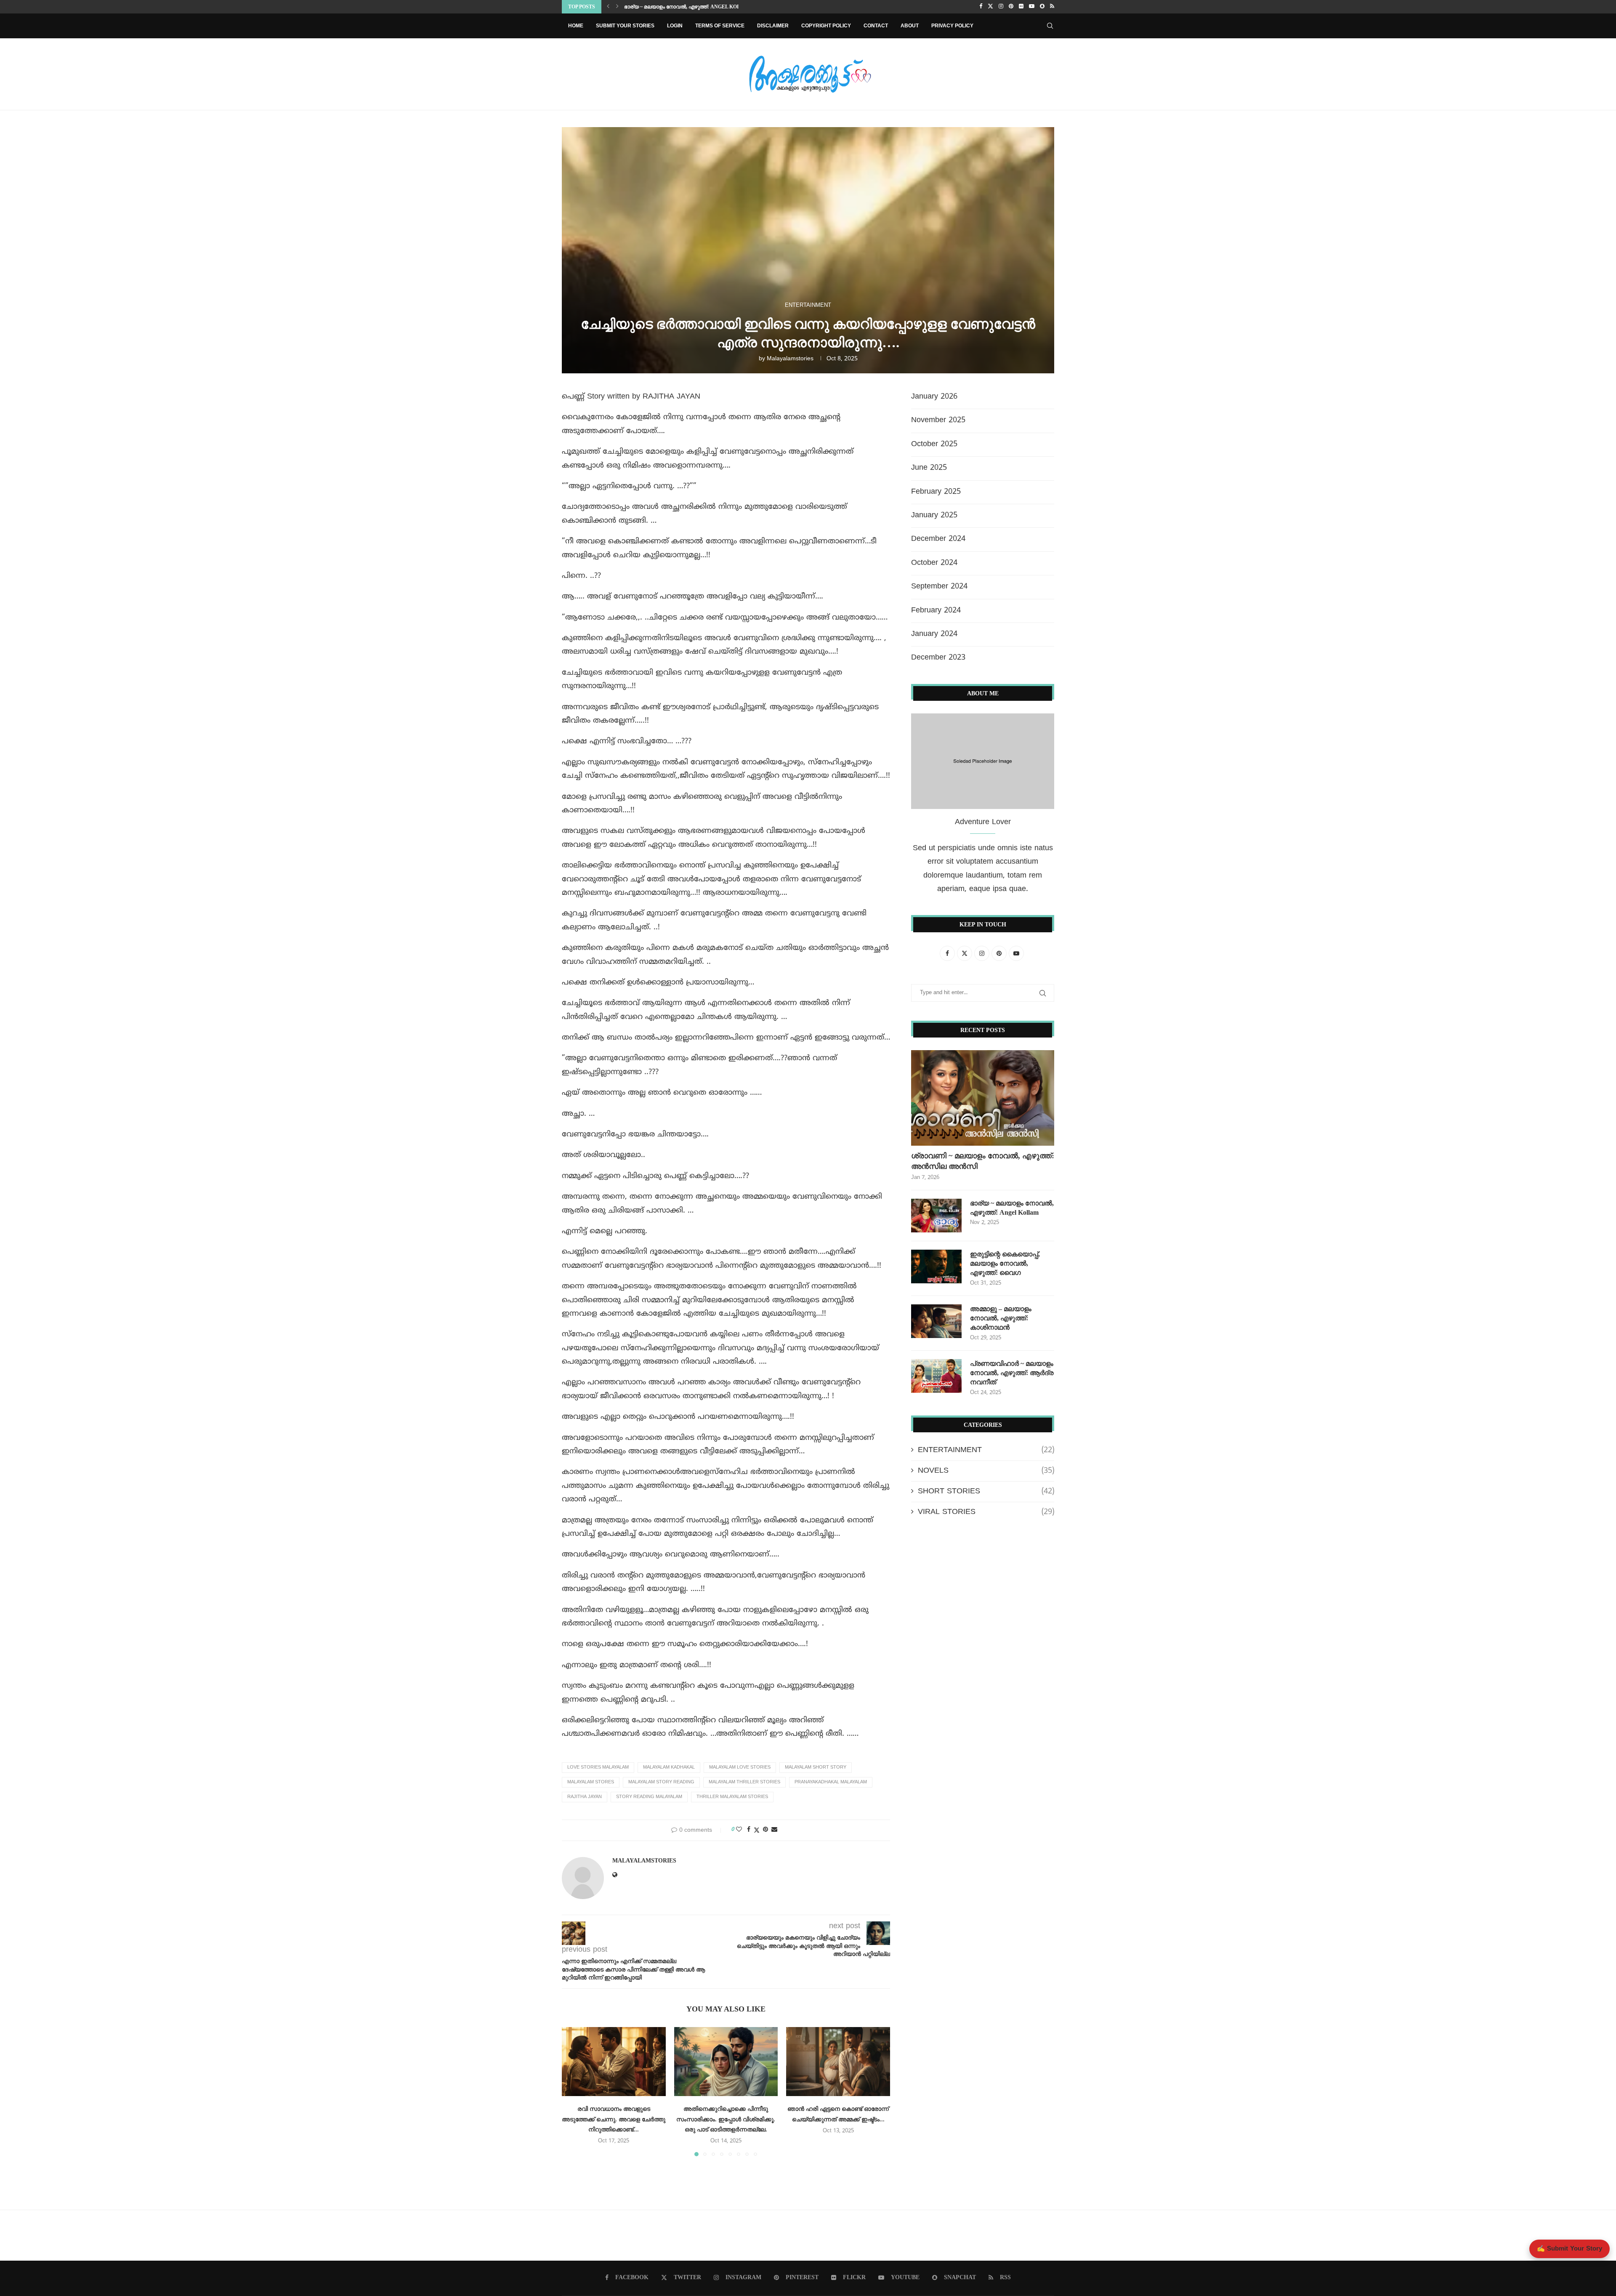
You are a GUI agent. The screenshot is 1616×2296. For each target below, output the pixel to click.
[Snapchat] (1042, 7)
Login (675, 26)
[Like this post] (739, 1830)
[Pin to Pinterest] (765, 1830)
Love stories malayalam (598, 1767)
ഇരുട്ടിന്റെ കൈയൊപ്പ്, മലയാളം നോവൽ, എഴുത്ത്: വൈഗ (693, 7)
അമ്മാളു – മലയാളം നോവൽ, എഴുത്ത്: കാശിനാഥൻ (1001, 1318)
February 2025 (936, 492)
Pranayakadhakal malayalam (831, 1782)
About (910, 26)
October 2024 (934, 563)
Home (576, 26)
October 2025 (934, 444)
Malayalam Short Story (816, 1767)
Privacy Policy (952, 26)
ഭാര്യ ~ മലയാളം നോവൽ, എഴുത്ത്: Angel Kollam (1012, 1208)
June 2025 (929, 468)
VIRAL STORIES (986, 1512)
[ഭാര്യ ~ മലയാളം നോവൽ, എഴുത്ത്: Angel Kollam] (936, 1216)
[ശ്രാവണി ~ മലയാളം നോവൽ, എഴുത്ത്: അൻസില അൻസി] (983, 1098)
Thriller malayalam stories (732, 1797)
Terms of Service (720, 26)
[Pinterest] (1011, 7)
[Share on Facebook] (749, 1830)
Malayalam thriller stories (744, 1782)
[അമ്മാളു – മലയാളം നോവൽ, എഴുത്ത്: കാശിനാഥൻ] (936, 1321)
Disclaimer (773, 26)
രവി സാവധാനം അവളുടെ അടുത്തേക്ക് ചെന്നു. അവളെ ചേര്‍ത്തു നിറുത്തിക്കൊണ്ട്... (614, 2119)
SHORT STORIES (986, 1491)
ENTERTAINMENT (986, 1450)
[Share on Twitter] (757, 1830)
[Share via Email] (774, 1830)
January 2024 (934, 634)
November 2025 (938, 420)
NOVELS (986, 1471)
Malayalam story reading (661, 1782)
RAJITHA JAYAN (585, 1797)
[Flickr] (1021, 7)
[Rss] (1052, 7)
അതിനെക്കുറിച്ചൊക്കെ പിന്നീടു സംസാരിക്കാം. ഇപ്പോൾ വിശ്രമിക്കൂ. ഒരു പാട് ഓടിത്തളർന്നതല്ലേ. (726, 2119)
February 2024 (936, 611)
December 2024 (938, 539)
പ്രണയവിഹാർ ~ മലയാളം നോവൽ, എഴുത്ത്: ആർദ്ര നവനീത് (1012, 1373)
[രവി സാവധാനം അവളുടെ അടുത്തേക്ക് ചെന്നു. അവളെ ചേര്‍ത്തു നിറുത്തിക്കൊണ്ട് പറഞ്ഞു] (614, 2062)
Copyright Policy (826, 26)
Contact (876, 26)
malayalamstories (790, 359)
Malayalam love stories (740, 1767)
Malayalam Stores (591, 1782)
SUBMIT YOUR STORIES (625, 26)
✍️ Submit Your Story (1569, 2249)
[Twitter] (990, 7)
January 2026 (934, 397)
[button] (608, 7)
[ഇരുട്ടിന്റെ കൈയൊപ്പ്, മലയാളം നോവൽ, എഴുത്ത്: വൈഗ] (936, 1266)
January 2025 (934, 515)
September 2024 (939, 587)
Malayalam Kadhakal (669, 1767)
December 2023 (938, 658)
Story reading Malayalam (649, 1797)
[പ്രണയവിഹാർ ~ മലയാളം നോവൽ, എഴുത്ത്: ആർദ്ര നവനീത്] (936, 1376)
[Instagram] (1001, 7)
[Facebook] (981, 7)
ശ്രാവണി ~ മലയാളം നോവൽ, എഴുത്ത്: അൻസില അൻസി (983, 1161)
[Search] (1050, 26)
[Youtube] (1032, 7)
